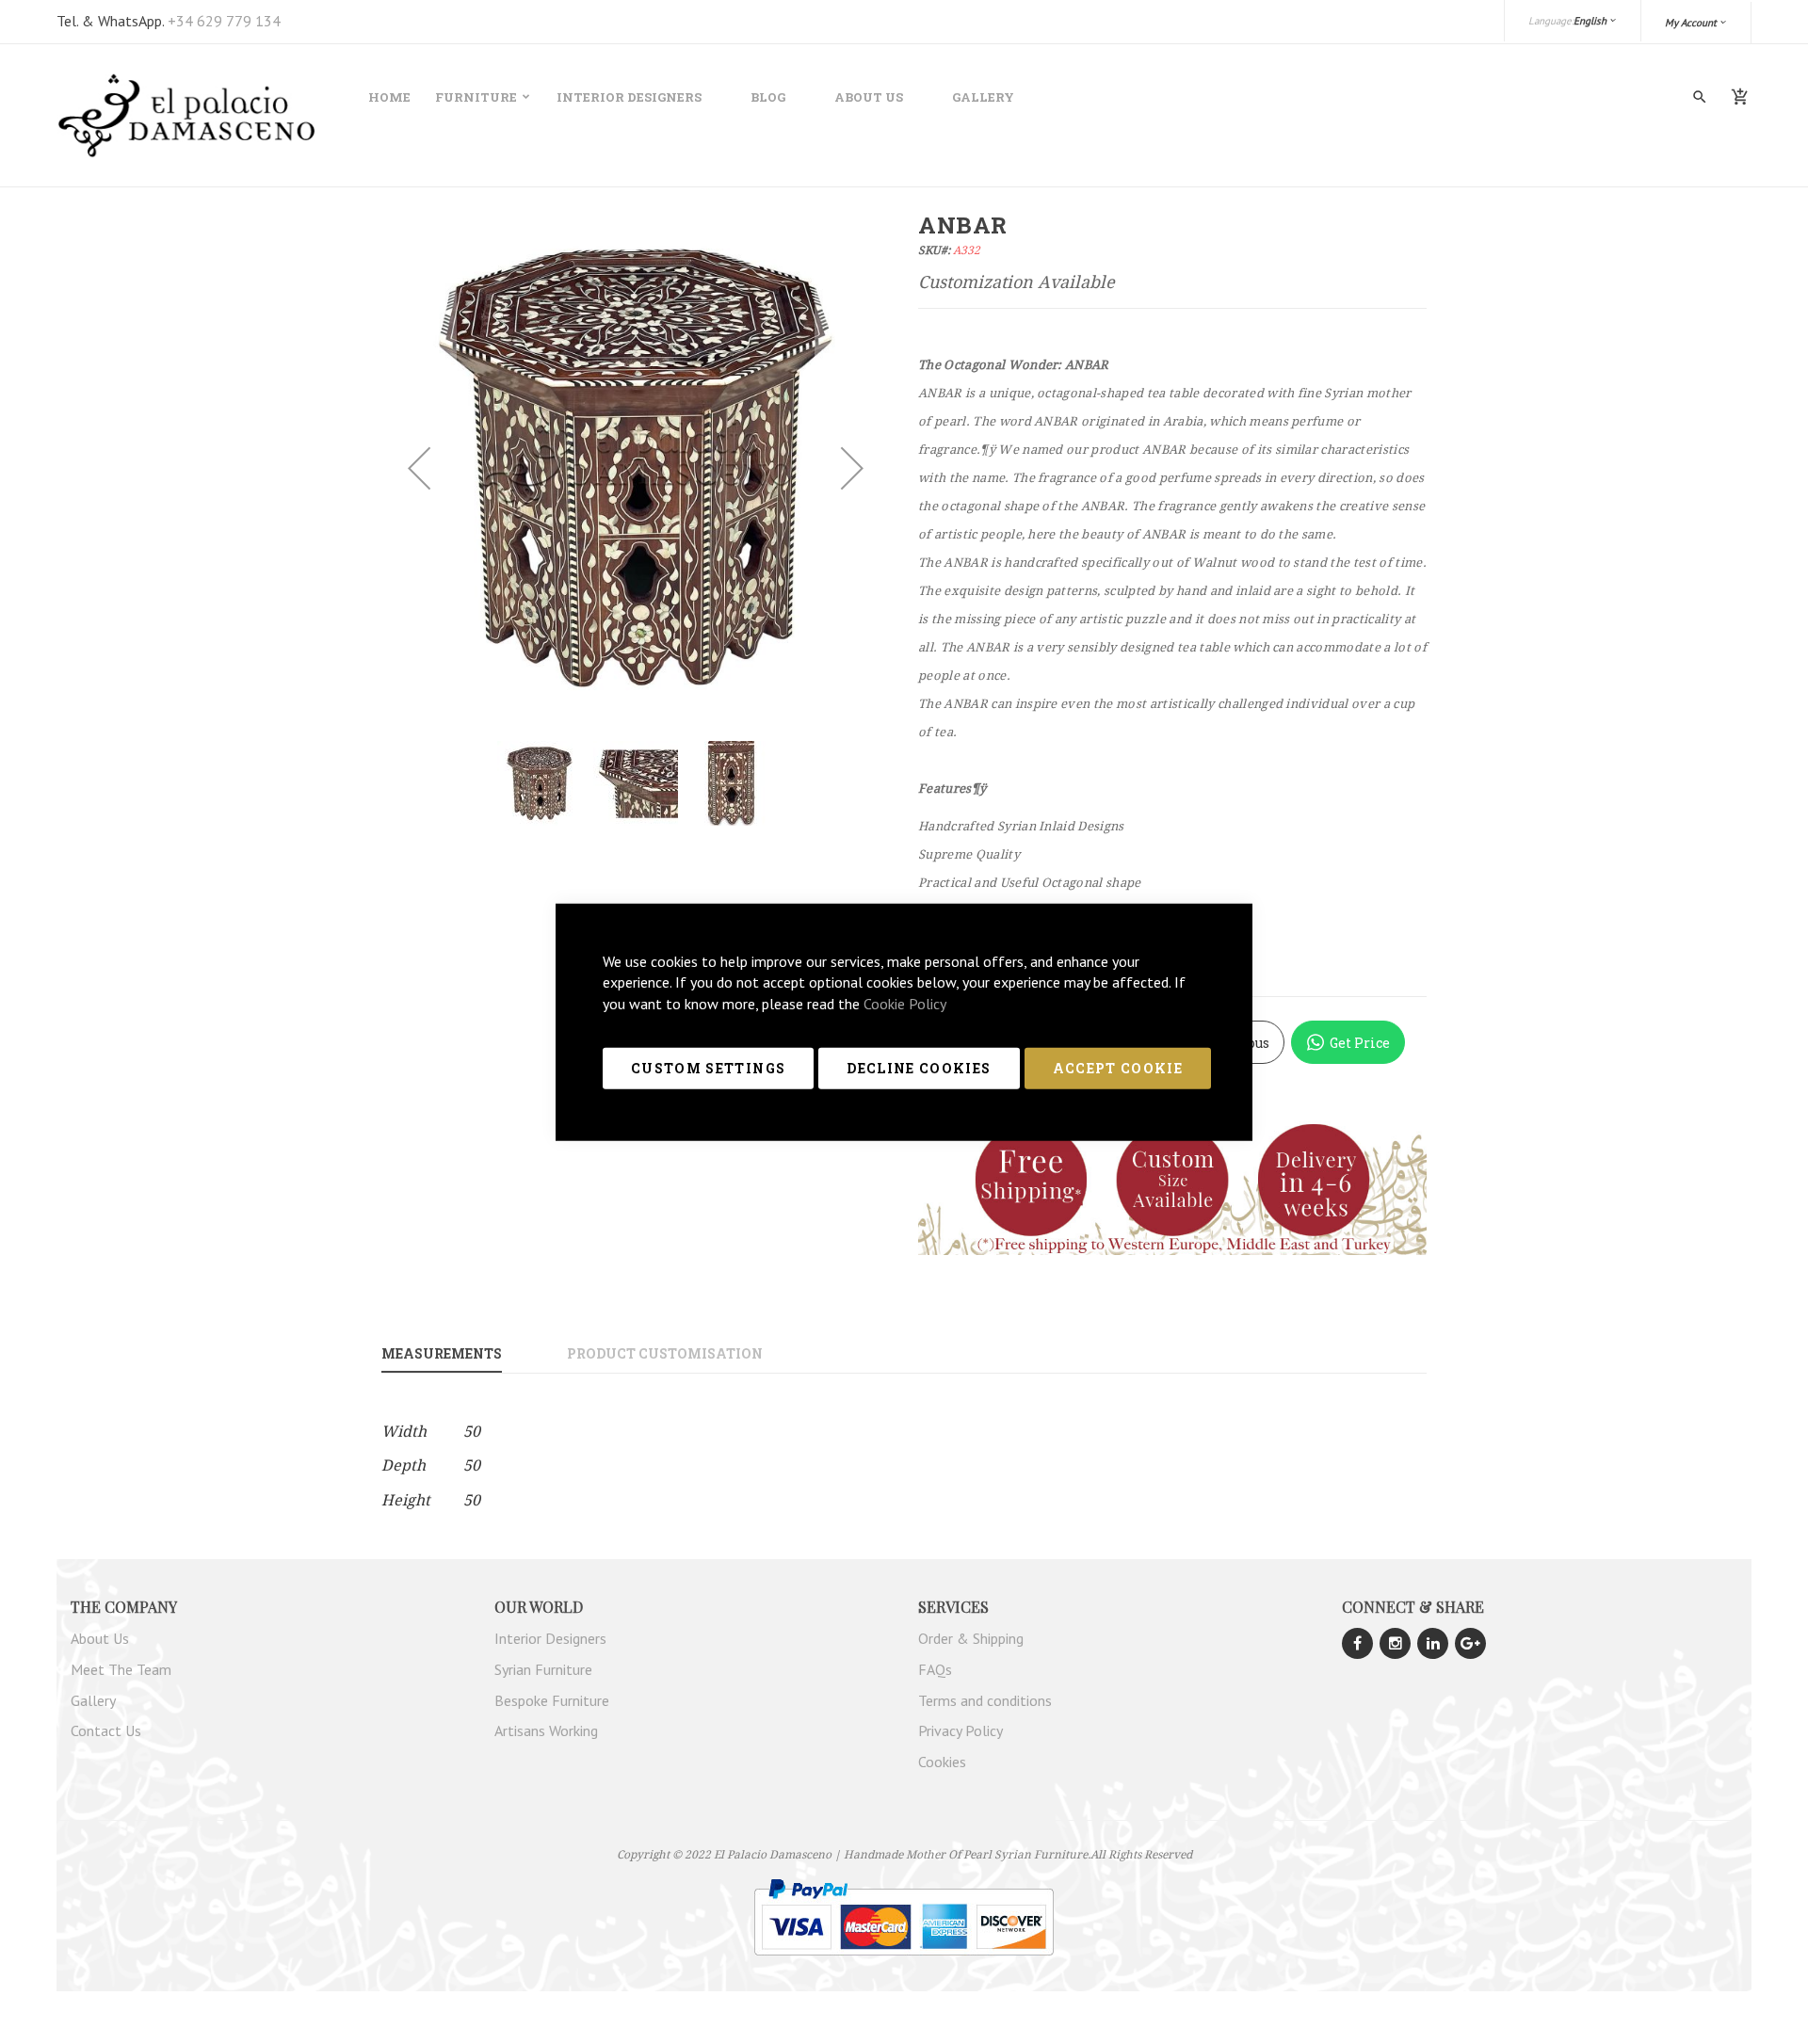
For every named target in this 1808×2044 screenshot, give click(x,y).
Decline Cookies (919, 1068)
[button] (1696, 23)
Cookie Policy (905, 1004)
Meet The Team (121, 1669)
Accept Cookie (1118, 1068)
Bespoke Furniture (552, 1700)
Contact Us (106, 1730)
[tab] (472, 1355)
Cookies (942, 1762)
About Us (869, 97)
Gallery (983, 97)
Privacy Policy (960, 1730)
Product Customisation (665, 1353)
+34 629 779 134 (224, 21)
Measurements (442, 1353)
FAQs (935, 1669)
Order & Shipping (971, 1638)
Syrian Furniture (543, 1669)
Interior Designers (629, 97)
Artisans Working (546, 1730)
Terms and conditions (985, 1700)
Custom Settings (708, 1068)
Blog (768, 97)
